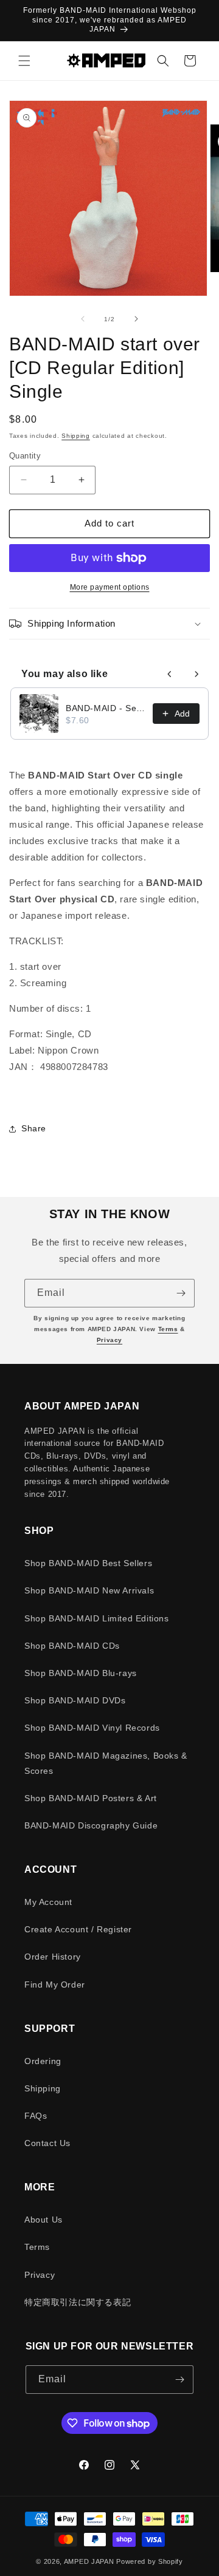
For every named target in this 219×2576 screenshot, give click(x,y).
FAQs (36, 2116)
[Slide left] (83, 319)
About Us (43, 2220)
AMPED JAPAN (89, 2561)
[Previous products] (170, 674)
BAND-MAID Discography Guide (91, 1825)
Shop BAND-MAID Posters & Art (91, 1798)
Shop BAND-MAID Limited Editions (97, 1618)
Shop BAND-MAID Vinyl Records (92, 1728)
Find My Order (55, 1985)
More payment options (110, 587)
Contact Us (47, 2143)
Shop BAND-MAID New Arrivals (89, 1590)
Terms (168, 1329)
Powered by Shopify (150, 2561)
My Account (48, 1902)
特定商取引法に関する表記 (78, 2302)
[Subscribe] (181, 1293)
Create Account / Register (78, 1929)
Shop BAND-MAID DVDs (75, 1700)
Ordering (43, 2061)
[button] (24, 61)
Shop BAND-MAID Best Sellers (88, 1563)
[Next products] (196, 674)
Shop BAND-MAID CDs (72, 1646)
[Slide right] (136, 319)
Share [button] (34, 1128)
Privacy (109, 1340)
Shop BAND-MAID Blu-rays (81, 1673)
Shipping (76, 436)
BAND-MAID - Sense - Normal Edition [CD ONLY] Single (106, 708)
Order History (53, 1957)
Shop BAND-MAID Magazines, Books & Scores (106, 1763)
